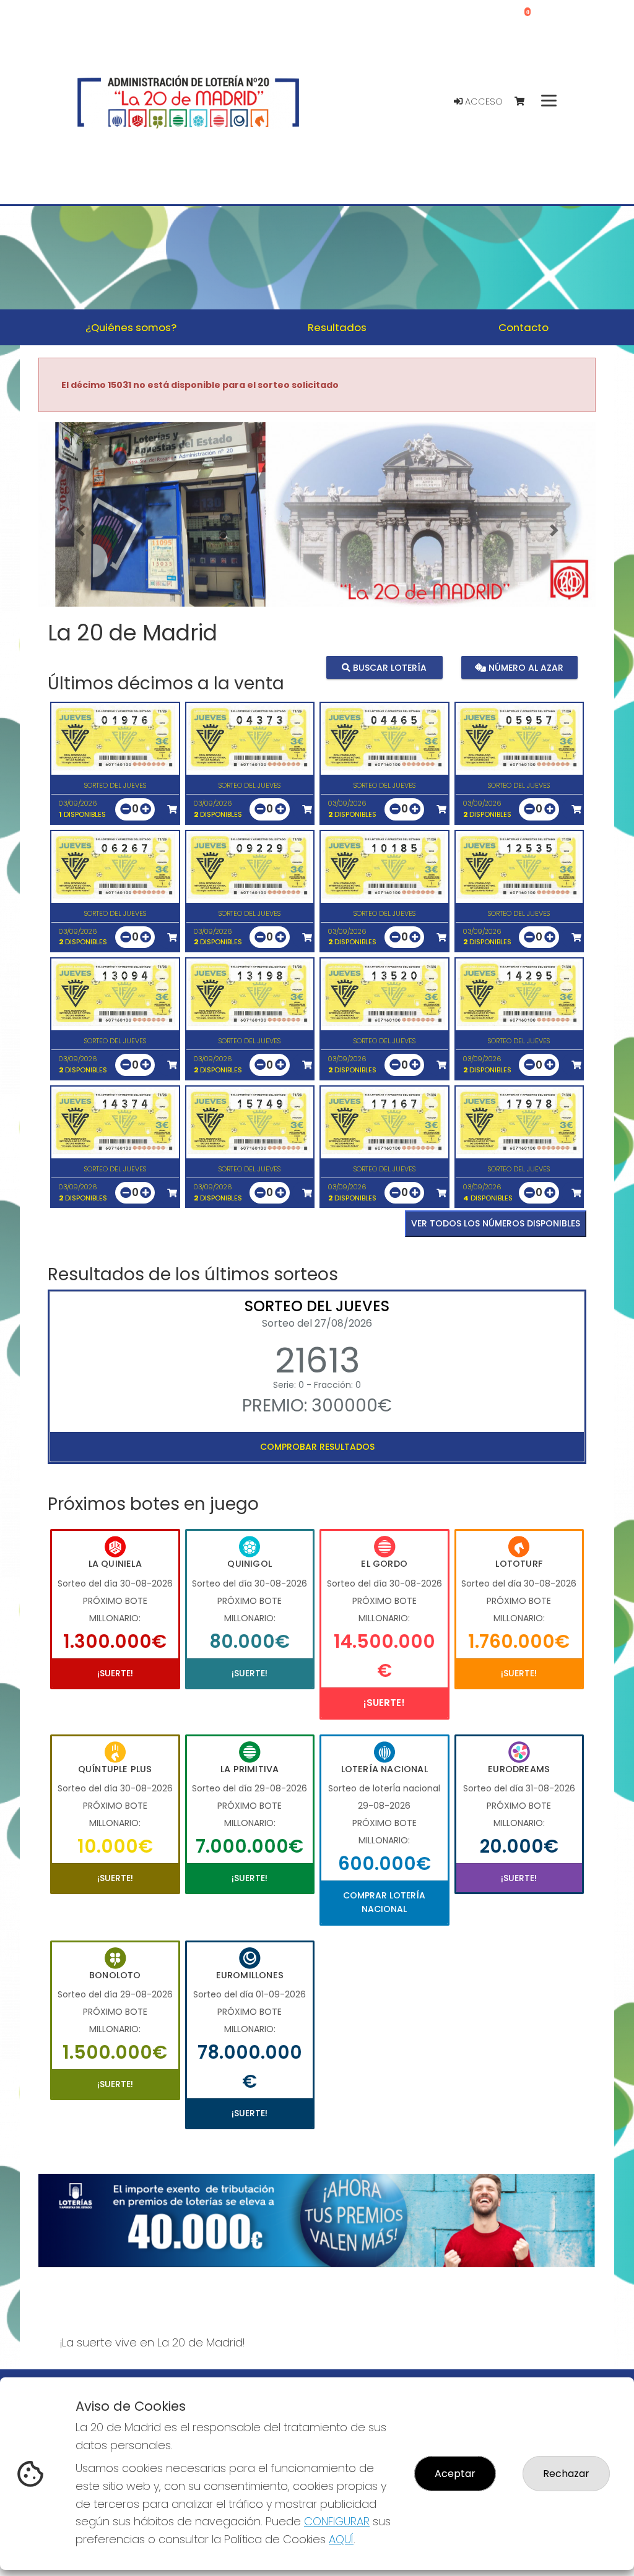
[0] (525, 102)
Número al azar (525, 668)
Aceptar (455, 2474)
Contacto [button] (523, 327)
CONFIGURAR (337, 2521)
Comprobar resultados (317, 1447)
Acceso (483, 101)
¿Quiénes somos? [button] (131, 327)
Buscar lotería (389, 668)
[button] (80, 530)
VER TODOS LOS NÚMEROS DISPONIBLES (496, 1223)
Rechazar (566, 2474)
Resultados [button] (337, 327)
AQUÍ (341, 2539)
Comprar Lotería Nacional (384, 1902)
